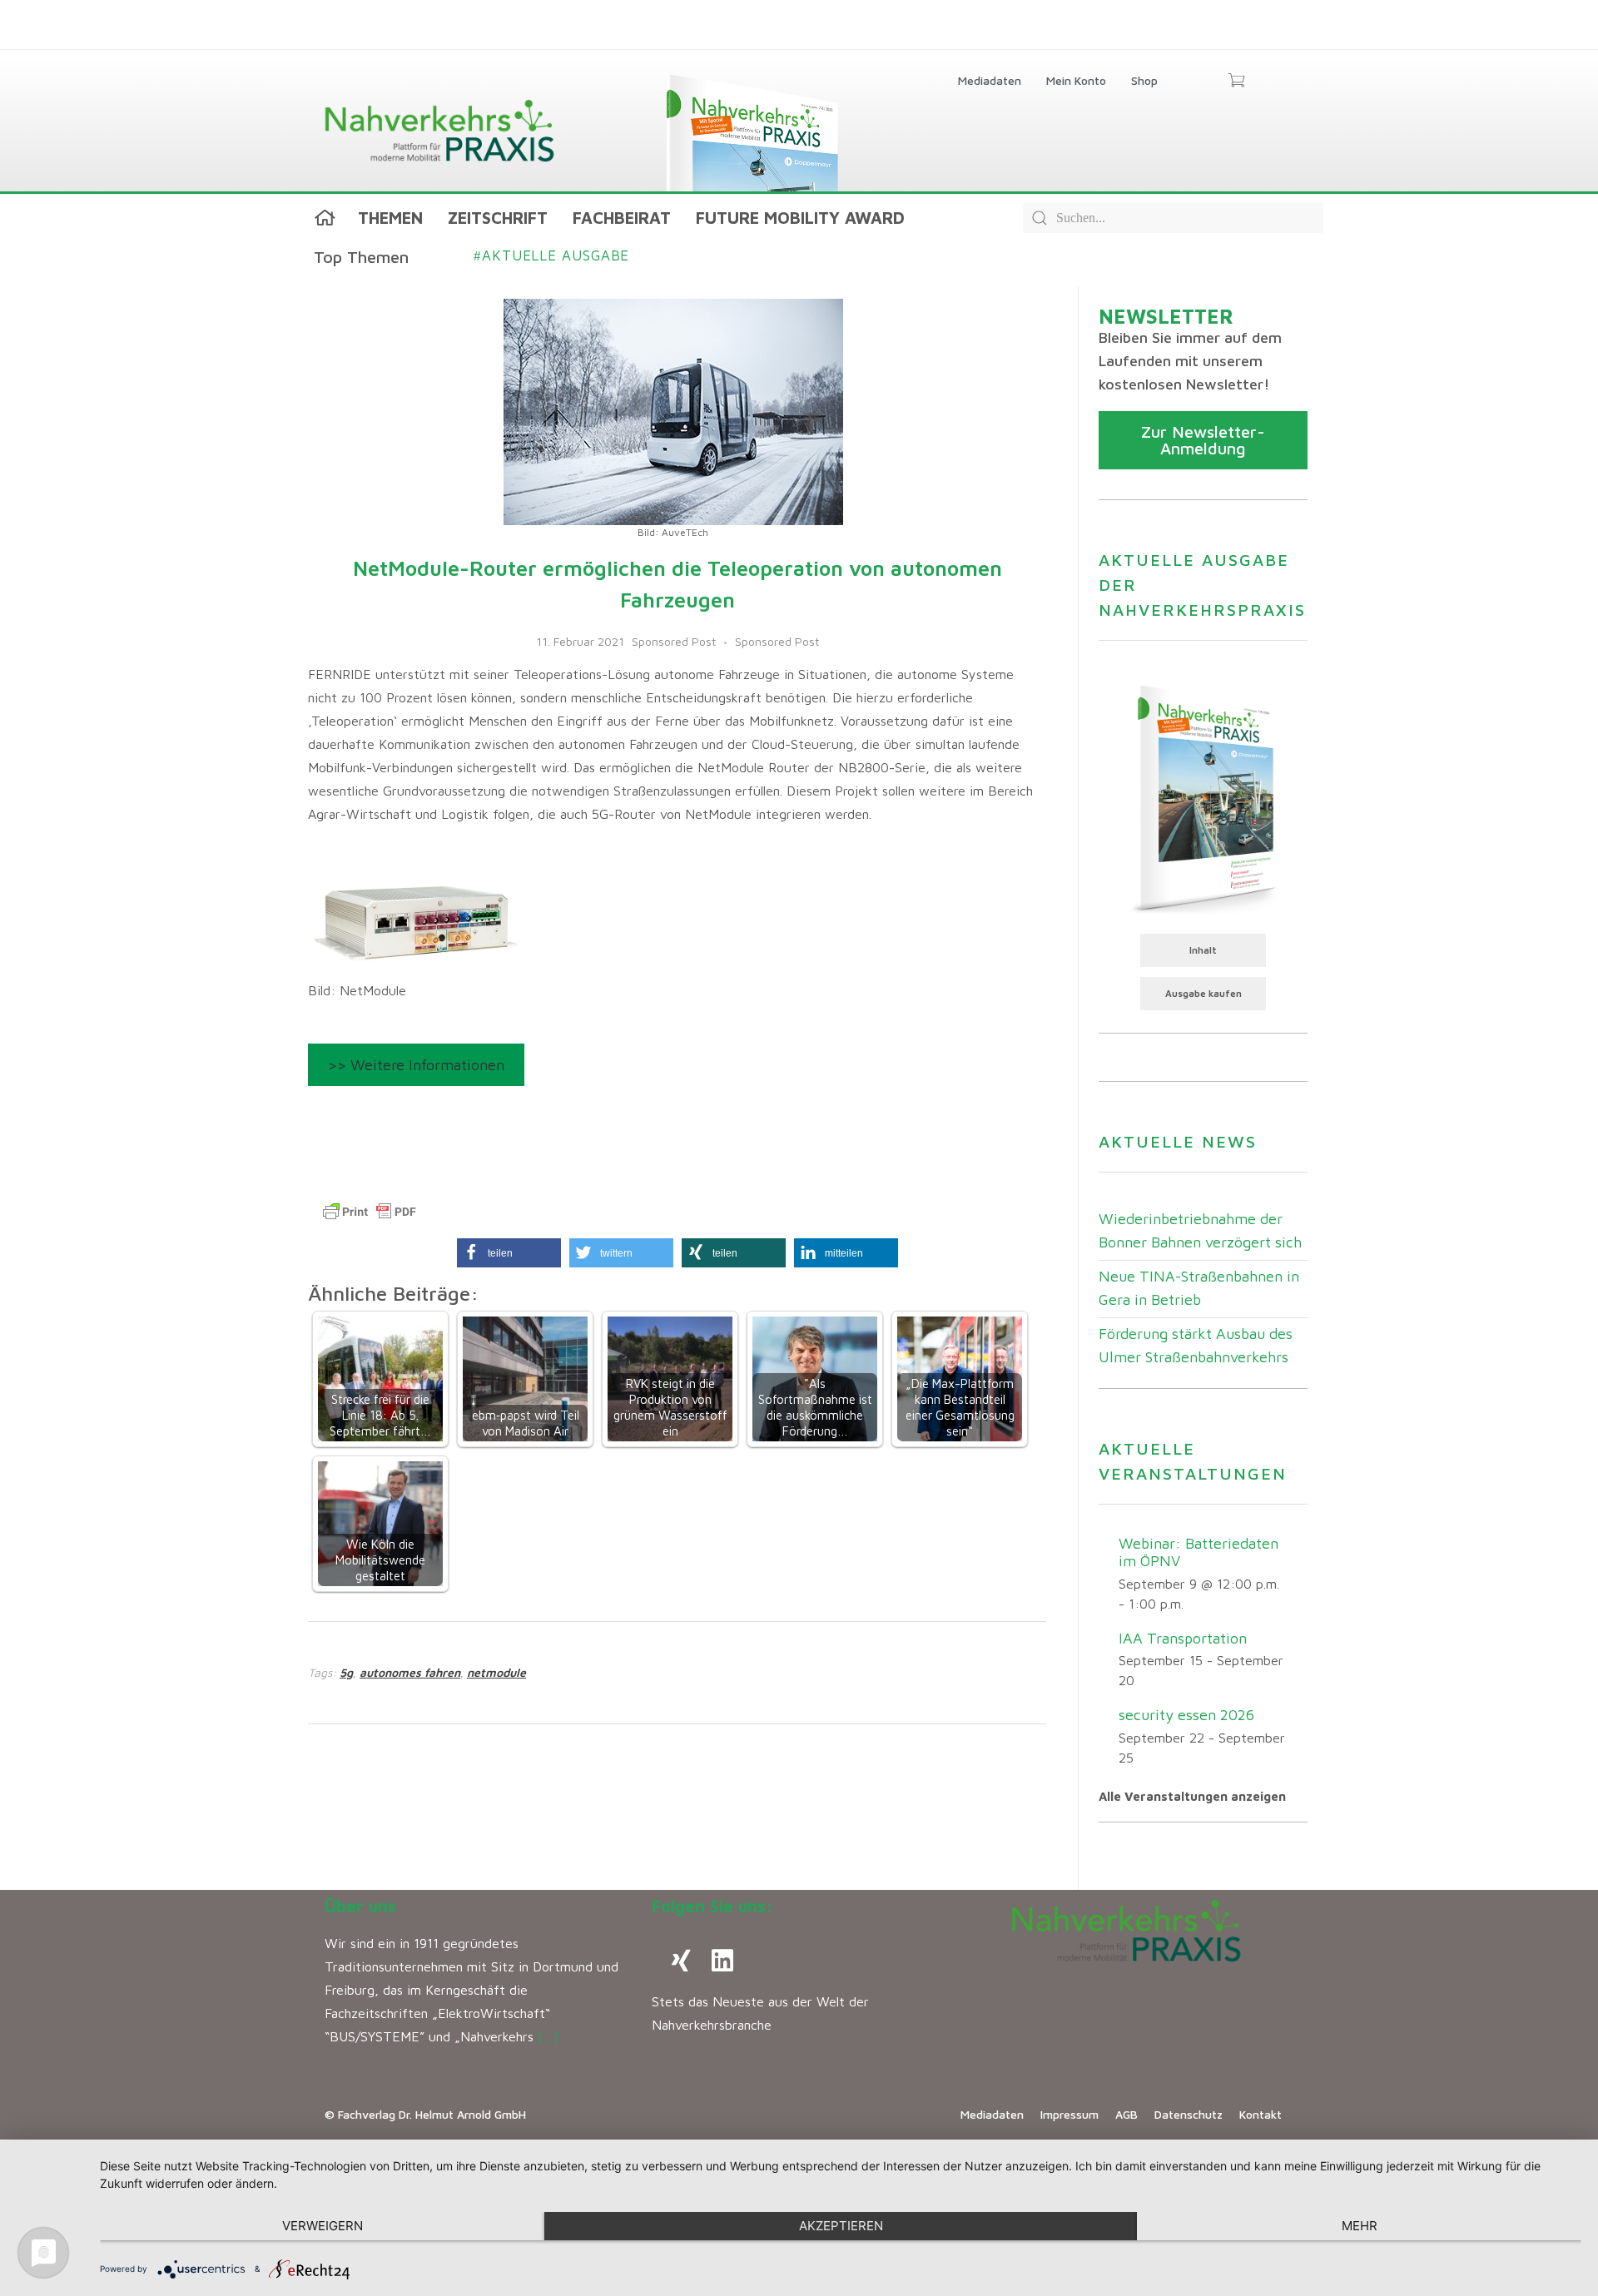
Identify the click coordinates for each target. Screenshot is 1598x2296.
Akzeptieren (841, 2226)
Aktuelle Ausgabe (551, 255)
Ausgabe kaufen (1203, 993)
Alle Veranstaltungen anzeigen (1192, 1796)
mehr (1360, 2226)
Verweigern (323, 2226)
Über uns (360, 1906)
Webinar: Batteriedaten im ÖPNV (1198, 1552)
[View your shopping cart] (1236, 82)
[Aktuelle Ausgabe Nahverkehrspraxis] (1203, 797)
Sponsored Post (674, 641)
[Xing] (681, 1961)
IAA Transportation (1183, 1638)
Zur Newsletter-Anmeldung (1203, 440)
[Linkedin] (722, 1961)
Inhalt (1203, 950)
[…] (548, 2036)
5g (346, 1672)
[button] (509, 1253)
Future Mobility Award (800, 218)
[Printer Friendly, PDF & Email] (370, 1212)
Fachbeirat (622, 218)
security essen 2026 (1186, 1715)
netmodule (496, 1672)
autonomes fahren (410, 1672)
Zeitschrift (498, 218)
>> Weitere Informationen (416, 1065)
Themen (390, 218)
